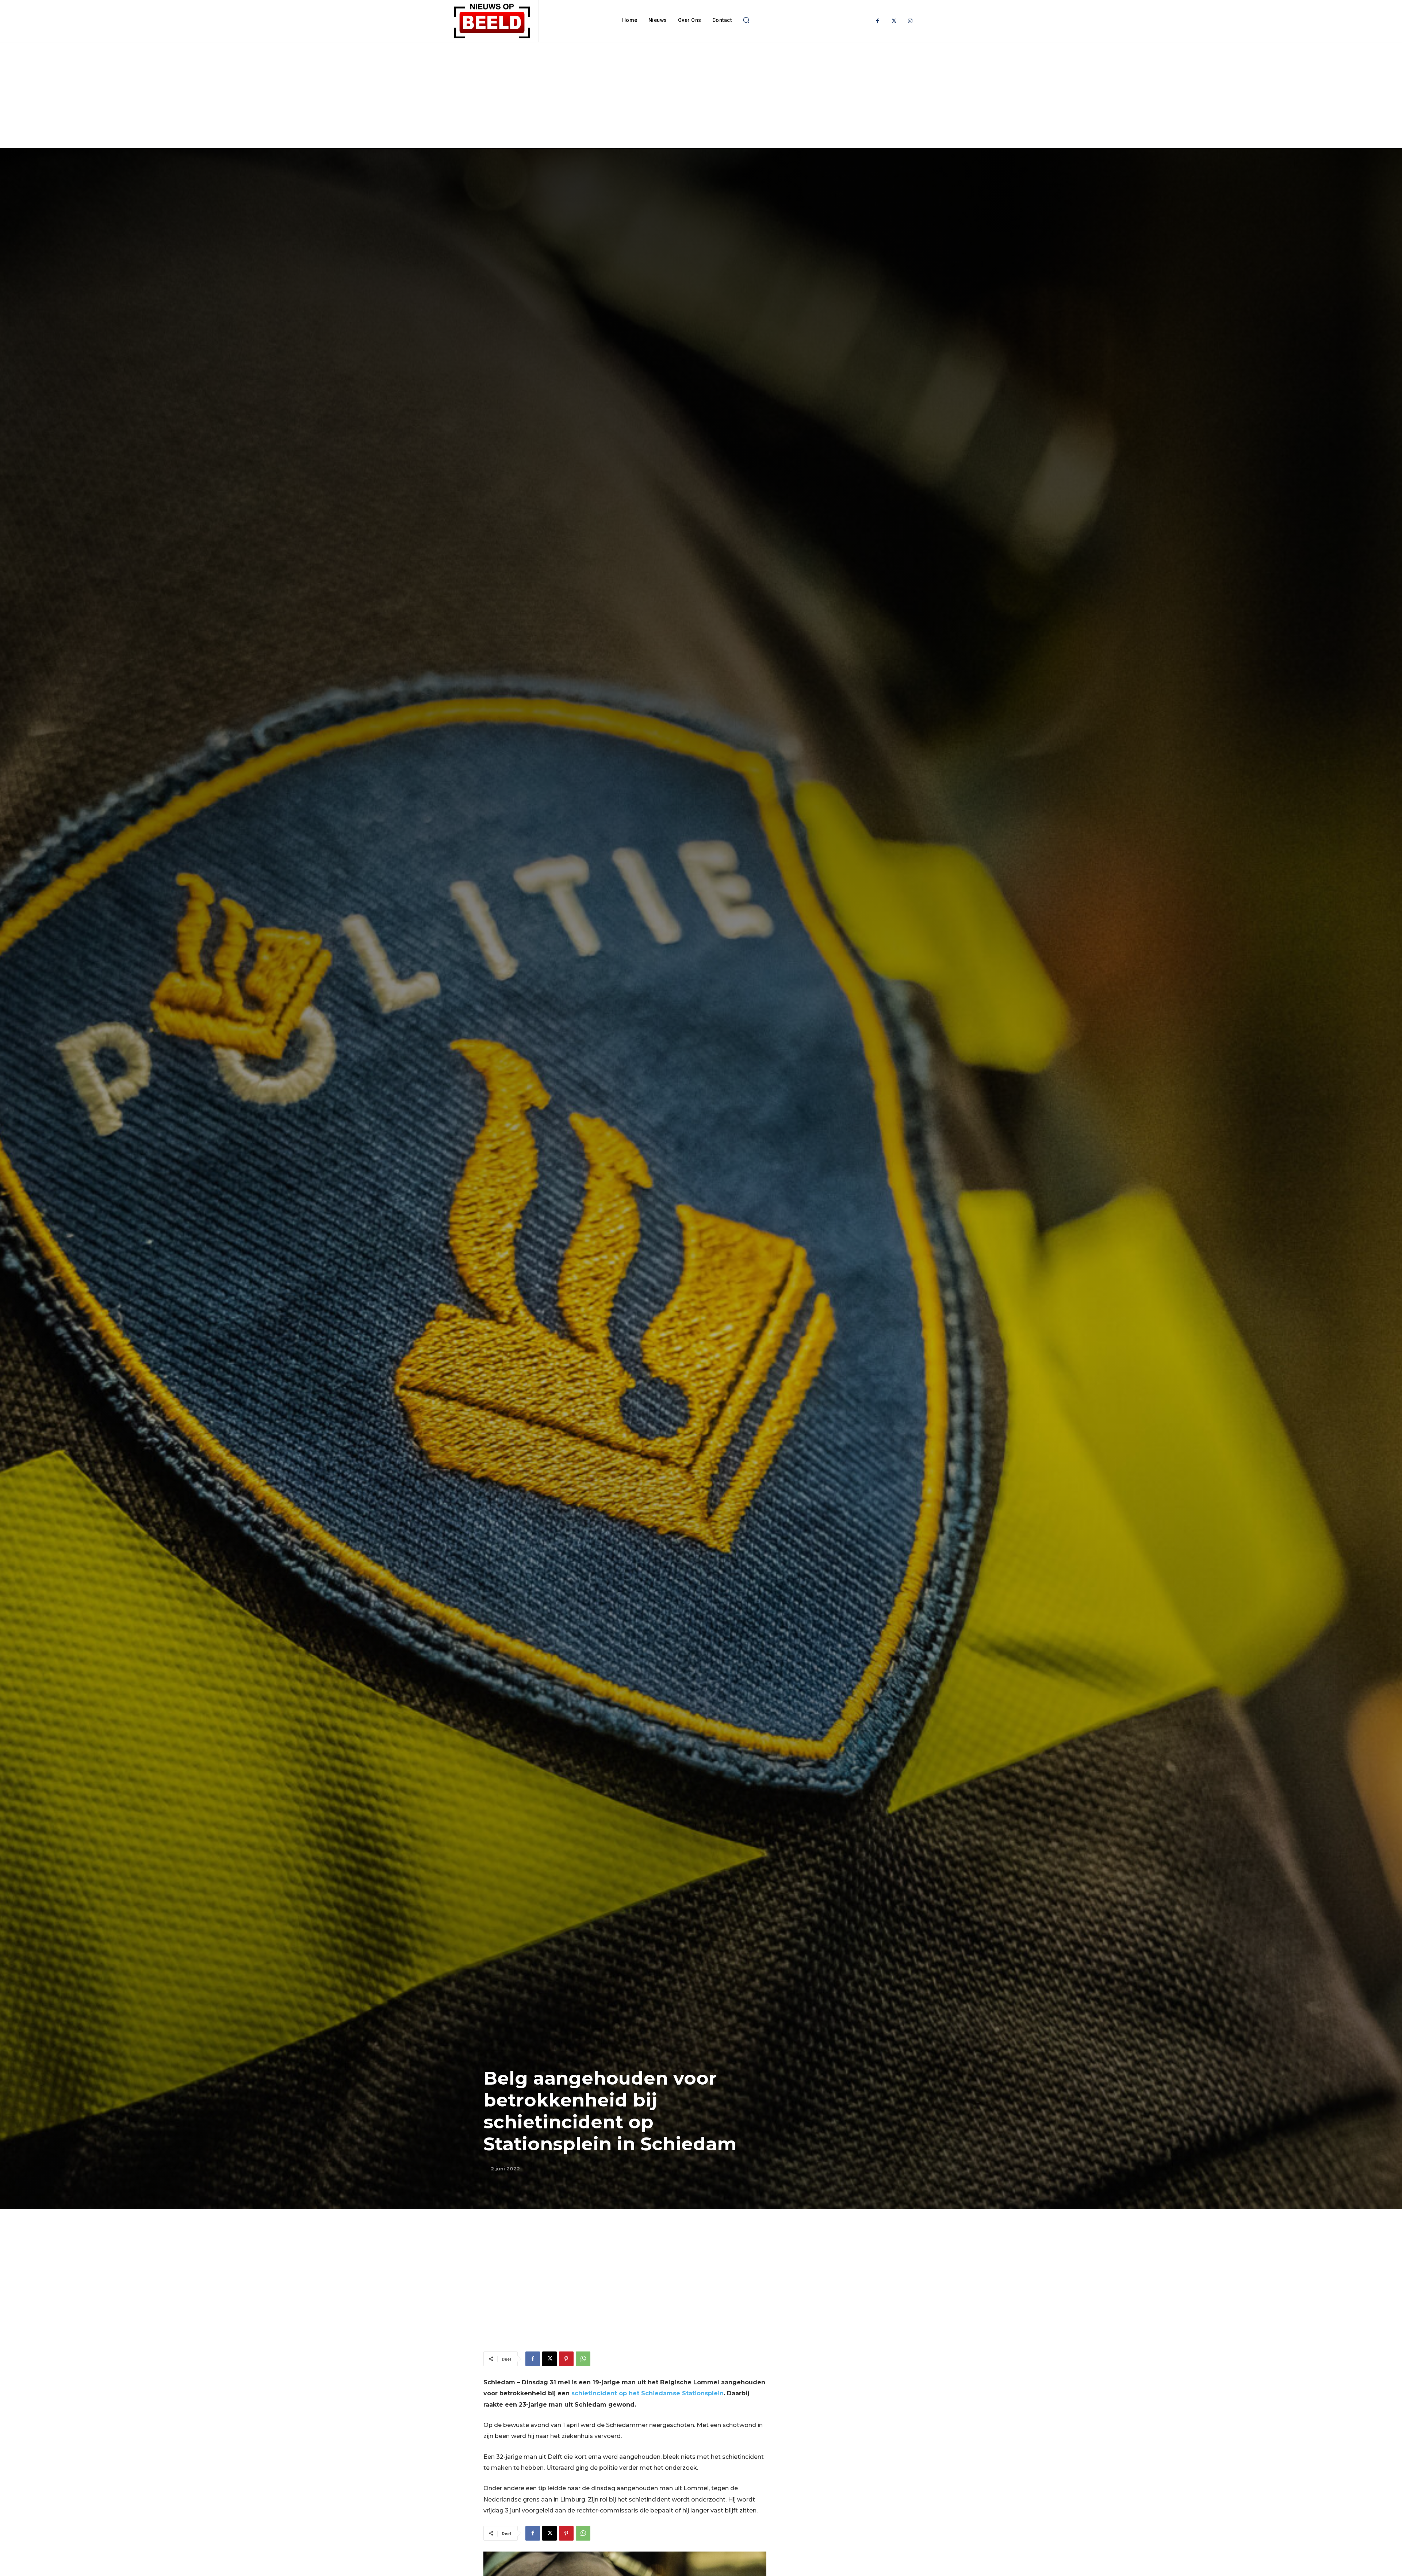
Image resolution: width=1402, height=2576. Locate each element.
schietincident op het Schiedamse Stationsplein (648, 2393)
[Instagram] (910, 21)
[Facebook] (878, 21)
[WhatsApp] (583, 2359)
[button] (746, 20)
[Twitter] (894, 21)
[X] (549, 2359)
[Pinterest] (566, 2359)
